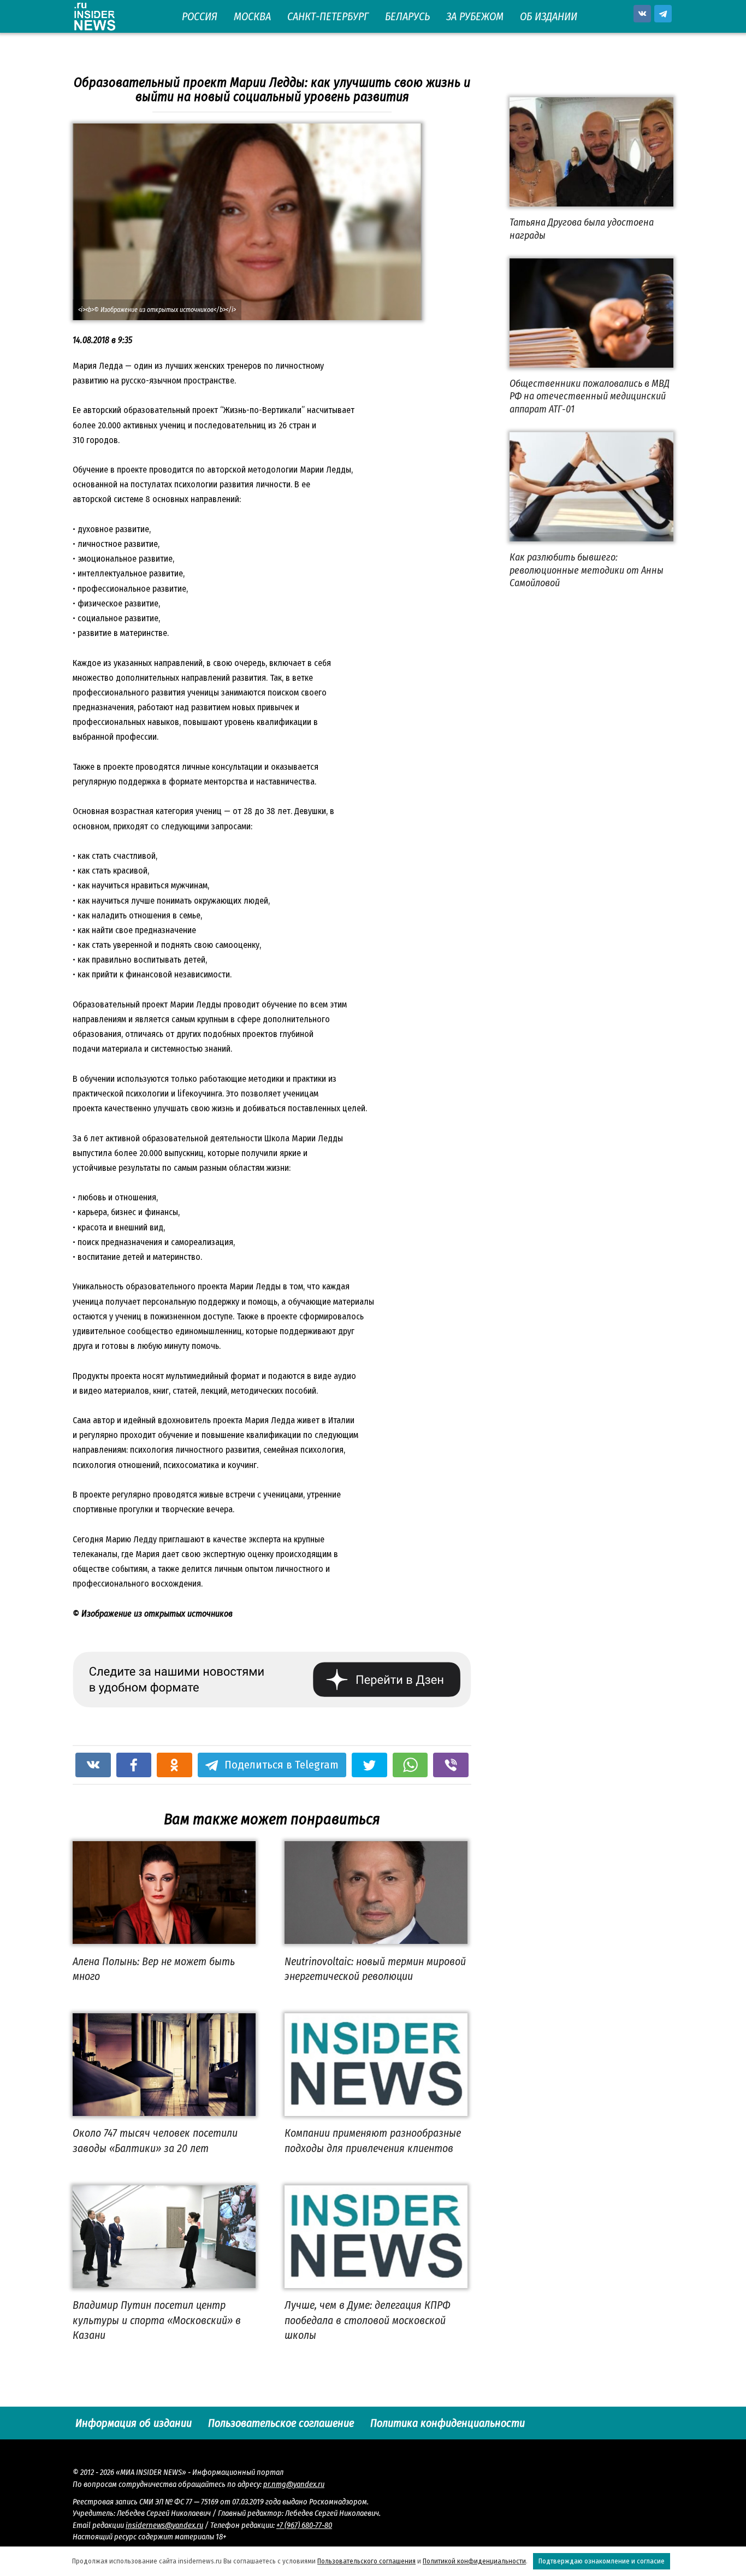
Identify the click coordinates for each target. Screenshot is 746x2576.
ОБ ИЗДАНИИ (549, 16)
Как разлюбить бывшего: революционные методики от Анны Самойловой (587, 570)
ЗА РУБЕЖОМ (475, 16)
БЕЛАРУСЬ (407, 16)
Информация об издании (134, 2423)
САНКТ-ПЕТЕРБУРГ (328, 16)
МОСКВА (252, 16)
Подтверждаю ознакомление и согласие (602, 2561)
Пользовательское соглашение (281, 2423)
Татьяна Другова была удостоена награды (582, 229)
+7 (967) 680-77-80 (304, 2525)
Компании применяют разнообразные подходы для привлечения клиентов (373, 2141)
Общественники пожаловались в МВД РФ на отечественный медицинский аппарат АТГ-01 (590, 396)
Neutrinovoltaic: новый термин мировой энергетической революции (375, 1968)
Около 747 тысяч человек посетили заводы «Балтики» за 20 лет (155, 2141)
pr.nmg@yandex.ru (294, 2484)
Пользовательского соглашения (366, 2561)
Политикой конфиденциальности (474, 2561)
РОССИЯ (200, 16)
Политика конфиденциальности (448, 2423)
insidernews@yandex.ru (164, 2525)
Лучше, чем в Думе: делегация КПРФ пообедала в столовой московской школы (368, 2320)
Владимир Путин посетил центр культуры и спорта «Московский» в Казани (157, 2320)
